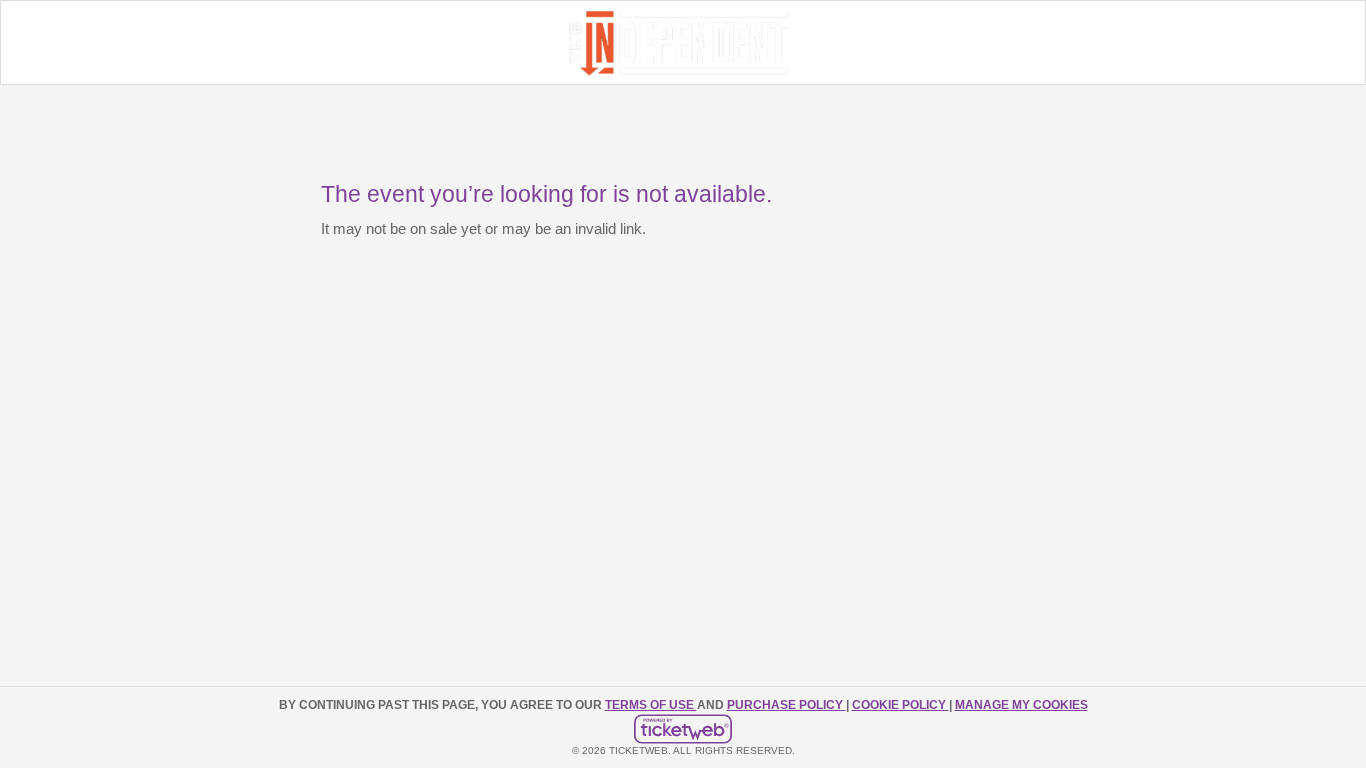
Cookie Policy (900, 705)
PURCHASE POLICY (786, 705)
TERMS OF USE (651, 705)
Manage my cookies (1021, 705)
